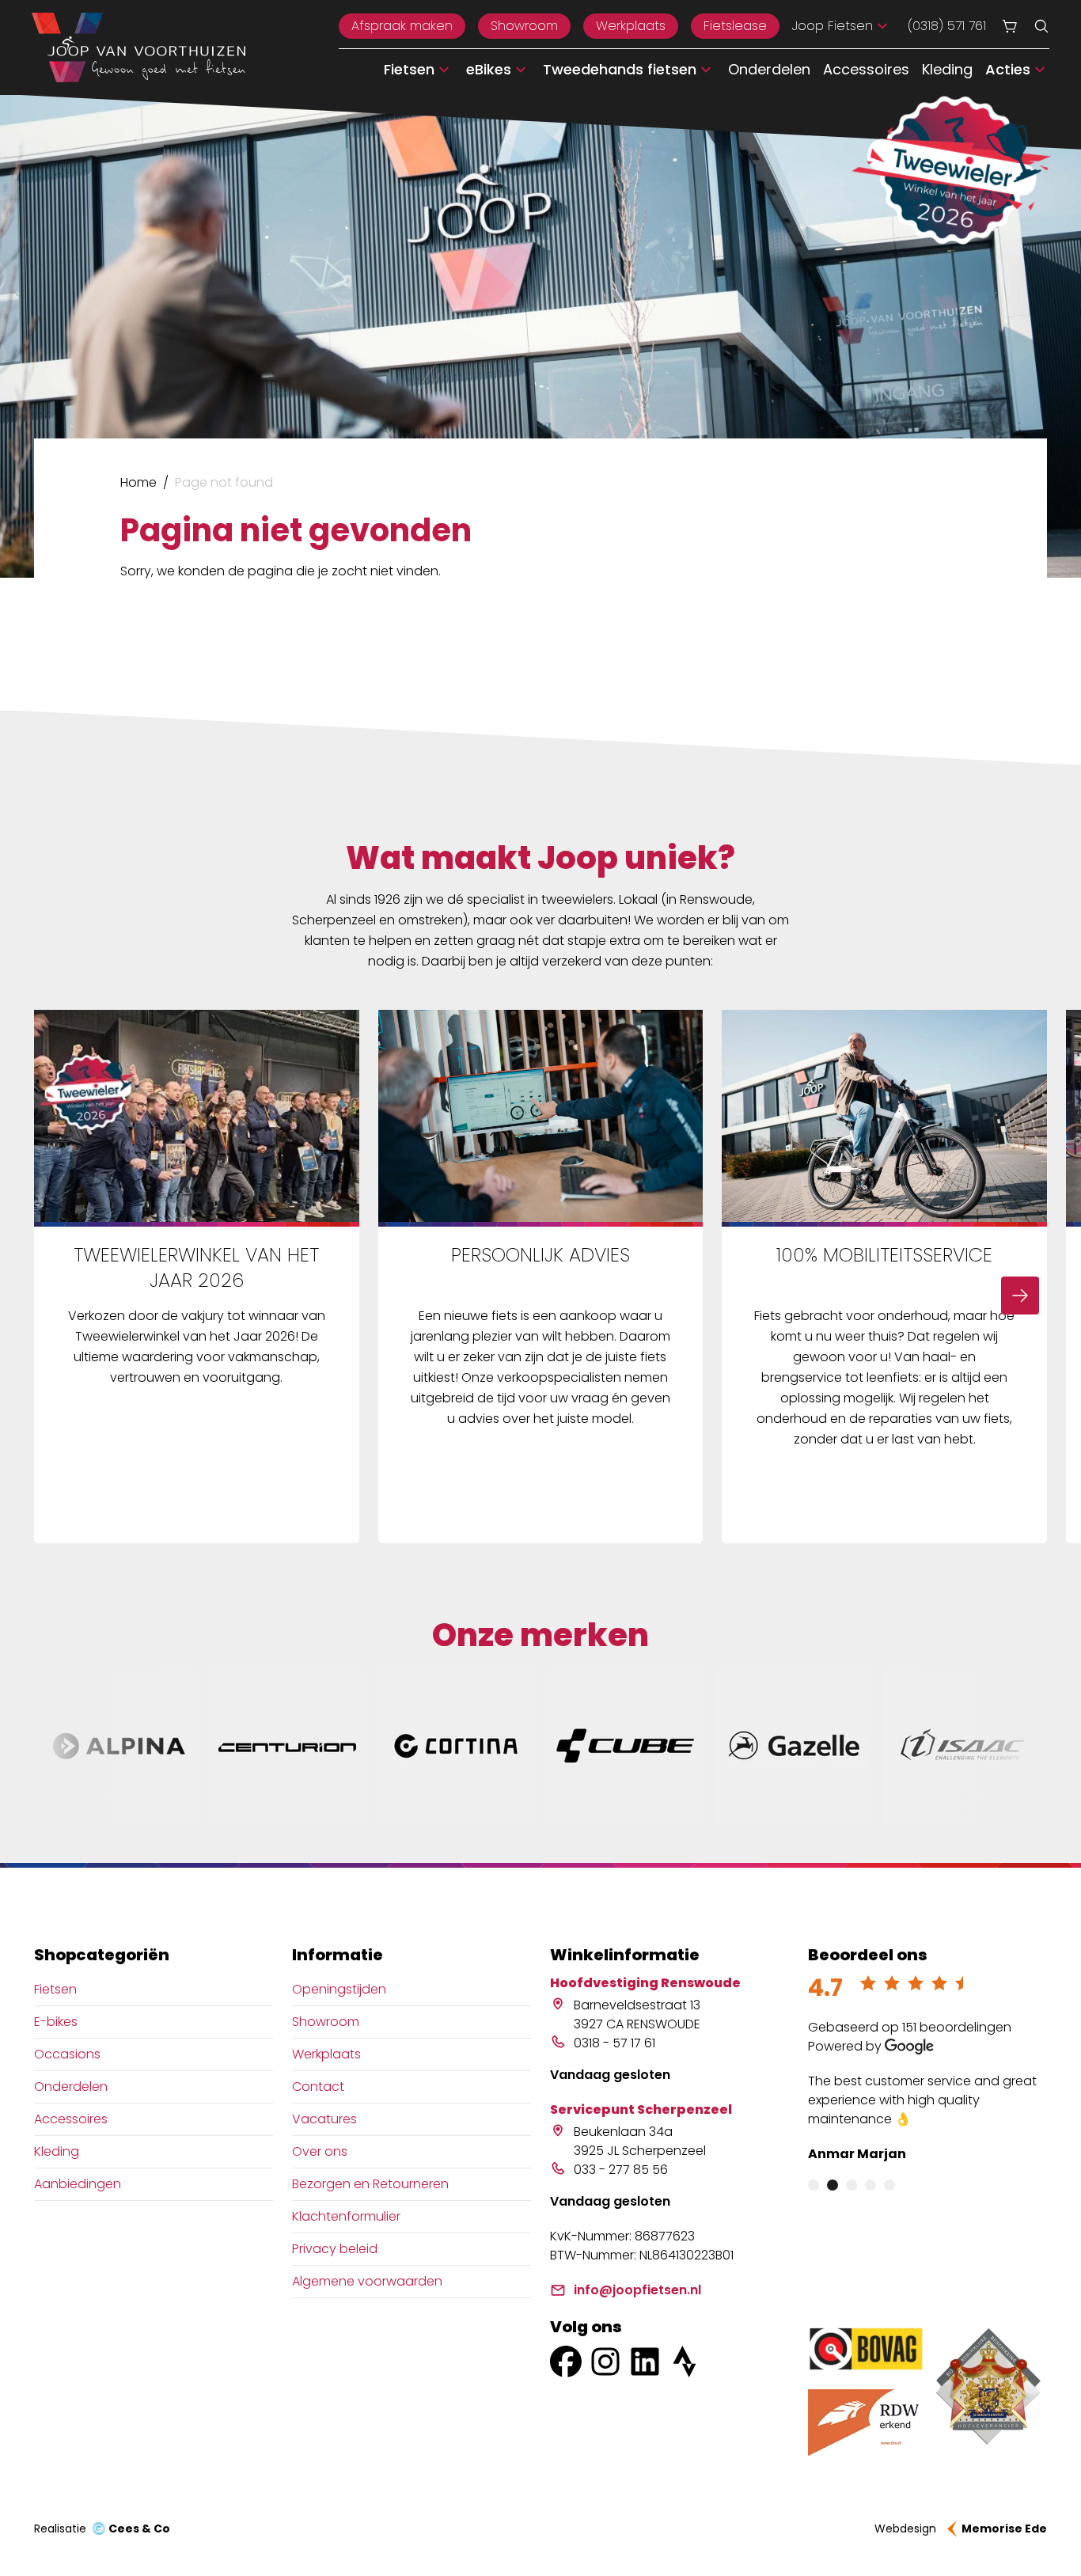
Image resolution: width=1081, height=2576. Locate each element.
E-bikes (56, 2022)
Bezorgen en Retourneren (370, 2184)
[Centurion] (287, 1746)
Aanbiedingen (78, 2184)
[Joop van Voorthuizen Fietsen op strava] (685, 2362)
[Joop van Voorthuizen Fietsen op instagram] (605, 2362)
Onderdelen (769, 69)
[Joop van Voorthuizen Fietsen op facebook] (566, 2362)
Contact (318, 2087)
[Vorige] (61, 1296)
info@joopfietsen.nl (637, 2290)
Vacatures (324, 2119)
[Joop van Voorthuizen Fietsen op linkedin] (645, 2362)
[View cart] (1010, 26)
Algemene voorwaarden (367, 2281)
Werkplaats (631, 26)
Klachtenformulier (346, 2216)
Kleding (947, 69)
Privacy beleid (335, 2249)
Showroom (524, 26)
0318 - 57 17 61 (614, 2043)
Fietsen (55, 1989)
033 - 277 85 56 (621, 2170)
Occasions (67, 2054)
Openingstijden (339, 1989)
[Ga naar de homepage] (138, 47)
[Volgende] (1020, 1296)
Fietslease (735, 26)
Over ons (320, 2151)
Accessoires (866, 69)
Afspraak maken (402, 26)
